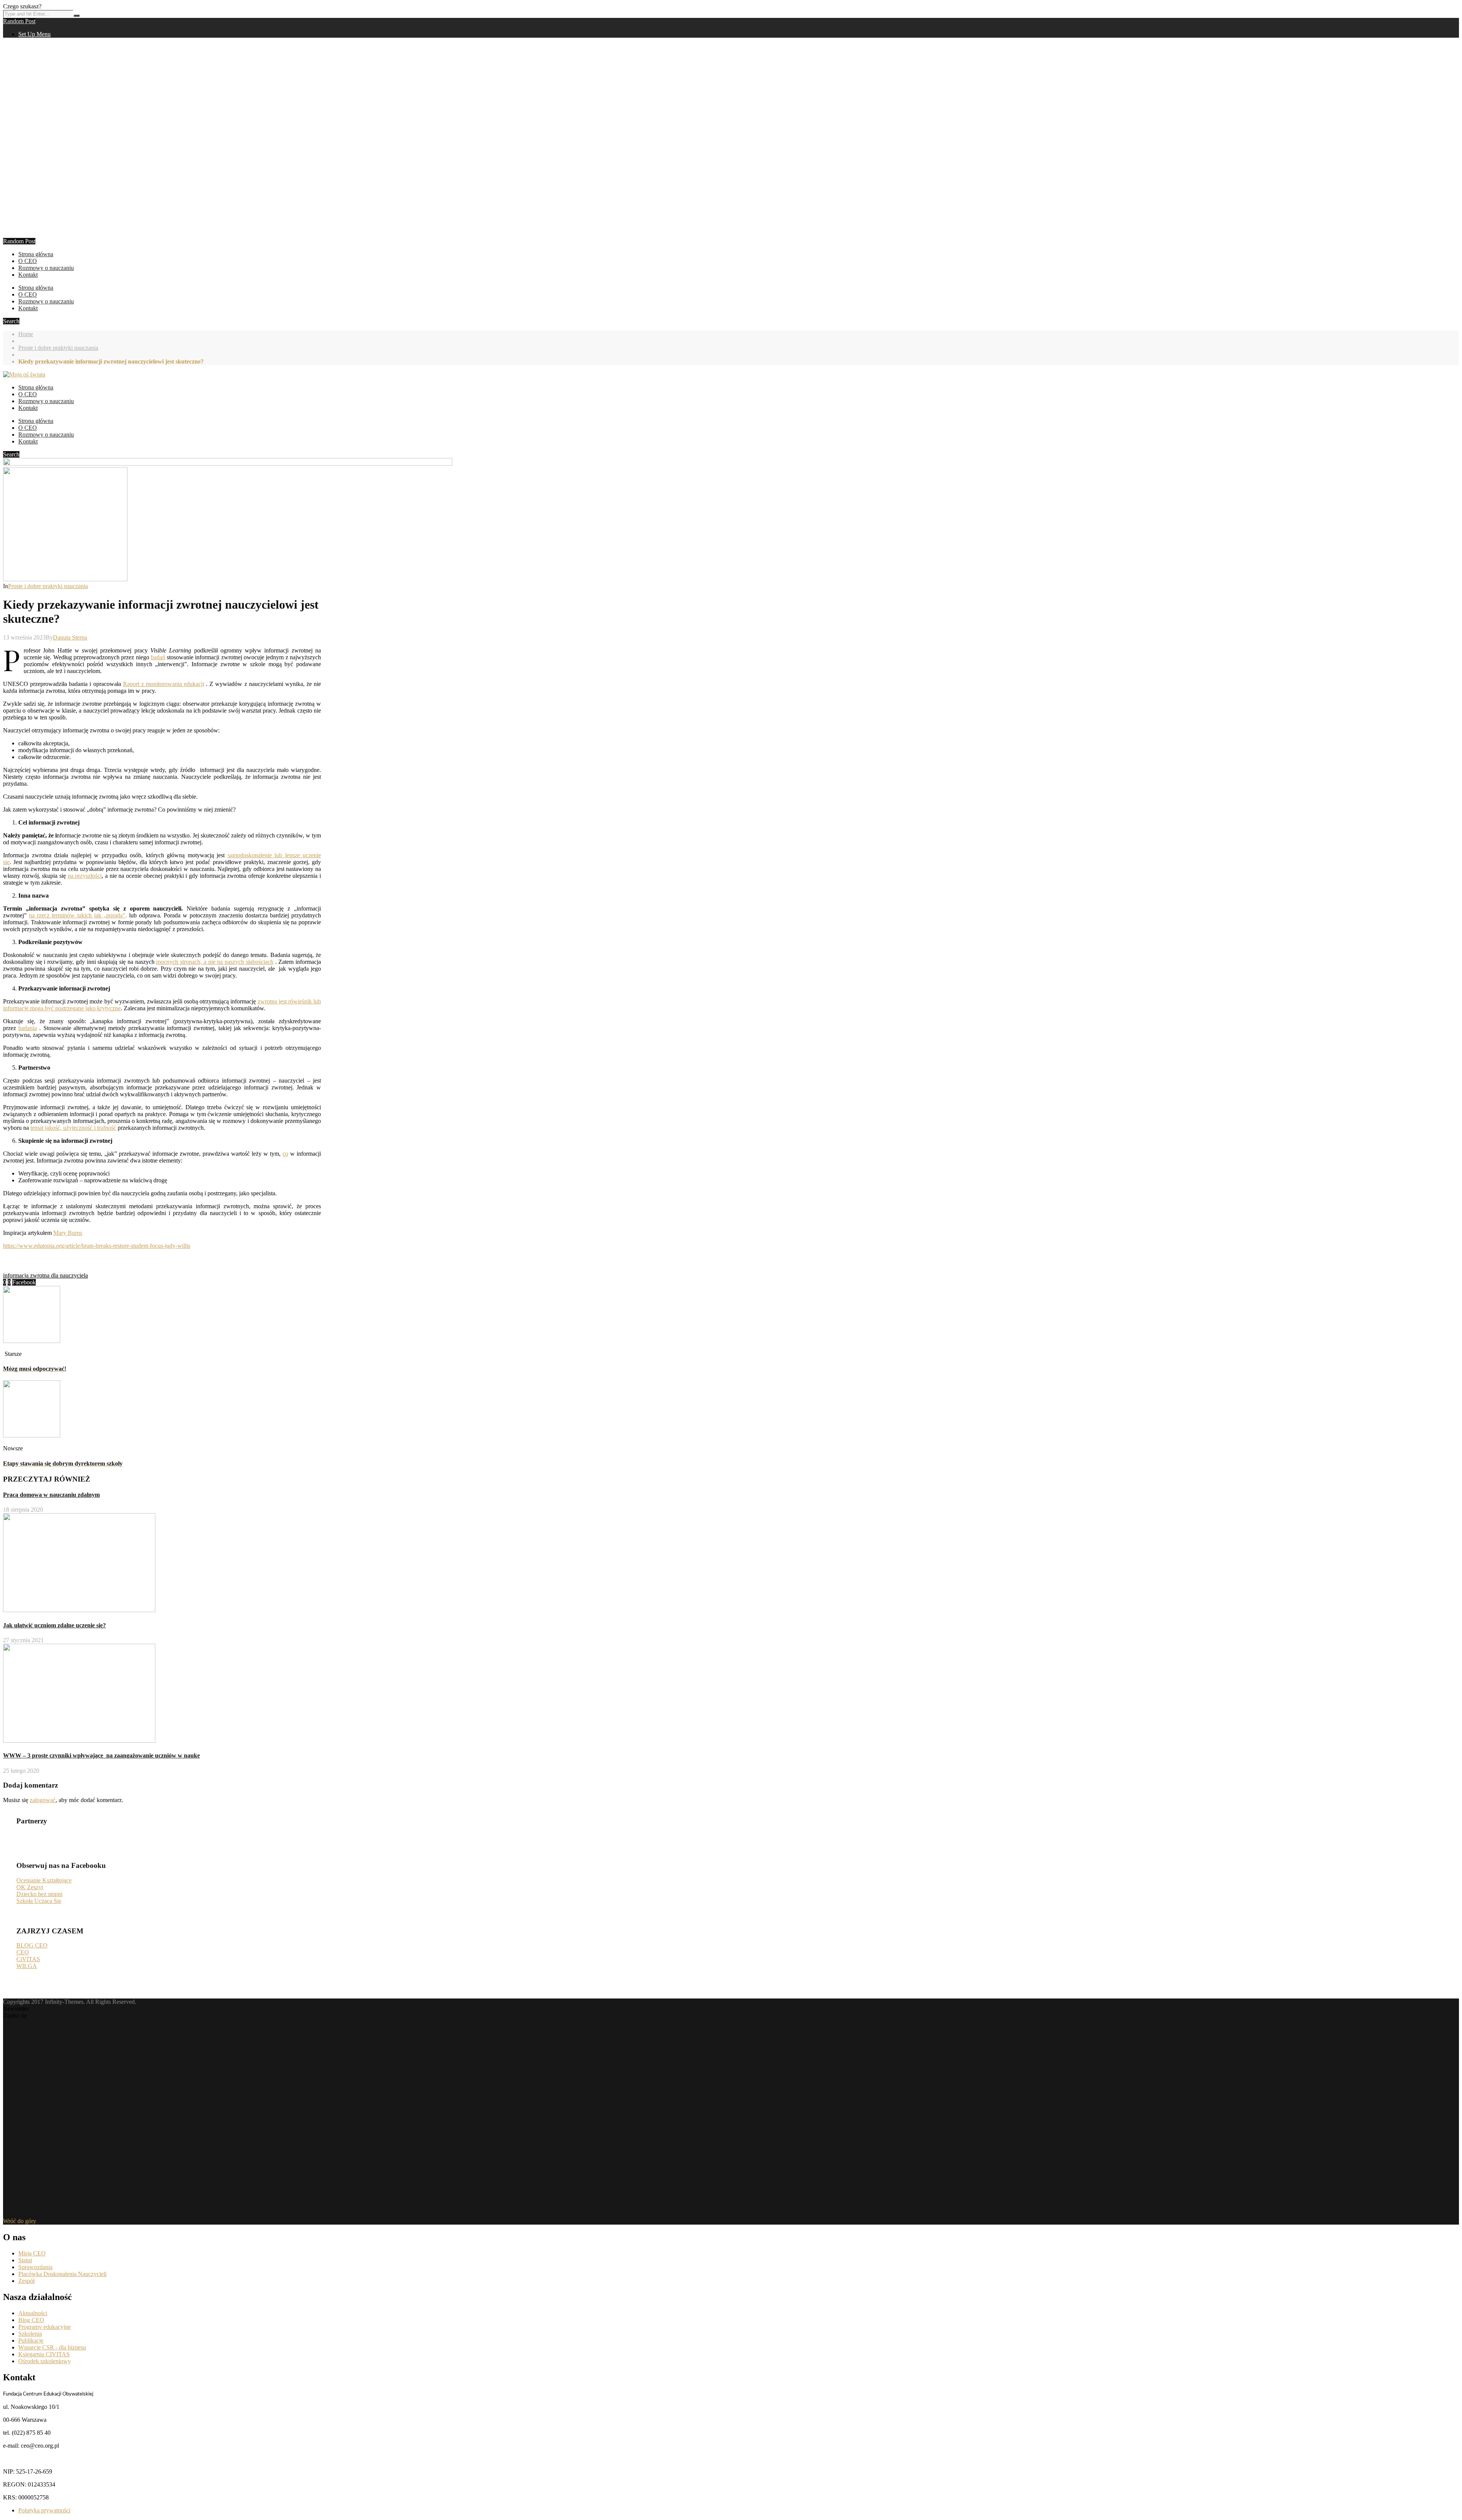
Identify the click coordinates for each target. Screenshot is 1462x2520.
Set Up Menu (34, 34)
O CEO (28, 261)
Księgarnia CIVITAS (44, 2354)
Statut (25, 2260)
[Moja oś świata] (24, 374)
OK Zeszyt (30, 1887)
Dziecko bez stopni (39, 1894)
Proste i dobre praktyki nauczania (58, 348)
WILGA (27, 1966)
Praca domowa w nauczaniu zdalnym (51, 1495)
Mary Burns (68, 1233)
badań (158, 657)
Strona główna (36, 254)
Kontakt (28, 275)
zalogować (43, 1800)
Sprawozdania (35, 2267)
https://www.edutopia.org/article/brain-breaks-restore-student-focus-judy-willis (97, 1246)
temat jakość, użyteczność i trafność (73, 1128)
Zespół (26, 2281)
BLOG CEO (32, 1945)
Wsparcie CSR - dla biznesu (52, 2347)
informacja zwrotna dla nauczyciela (45, 1275)
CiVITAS (28, 1959)
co (285, 1154)
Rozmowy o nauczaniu (46, 268)
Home (26, 334)
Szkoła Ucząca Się (39, 1901)
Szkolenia (30, 2334)
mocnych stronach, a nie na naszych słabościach (215, 962)
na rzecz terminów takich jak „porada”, (78, 915)
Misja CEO (32, 2253)
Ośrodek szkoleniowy (45, 2361)
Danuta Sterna (70, 637)
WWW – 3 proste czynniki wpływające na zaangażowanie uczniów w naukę (101, 1755)
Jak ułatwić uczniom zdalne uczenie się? (54, 1625)
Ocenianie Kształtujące (44, 1880)
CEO (23, 1952)
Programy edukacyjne (45, 2327)
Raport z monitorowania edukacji (164, 684)
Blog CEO (31, 2320)
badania (28, 1028)
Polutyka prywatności (44, 2510)
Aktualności (33, 2313)
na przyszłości (85, 876)
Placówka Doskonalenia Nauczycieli (62, 2274)
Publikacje (31, 2341)
